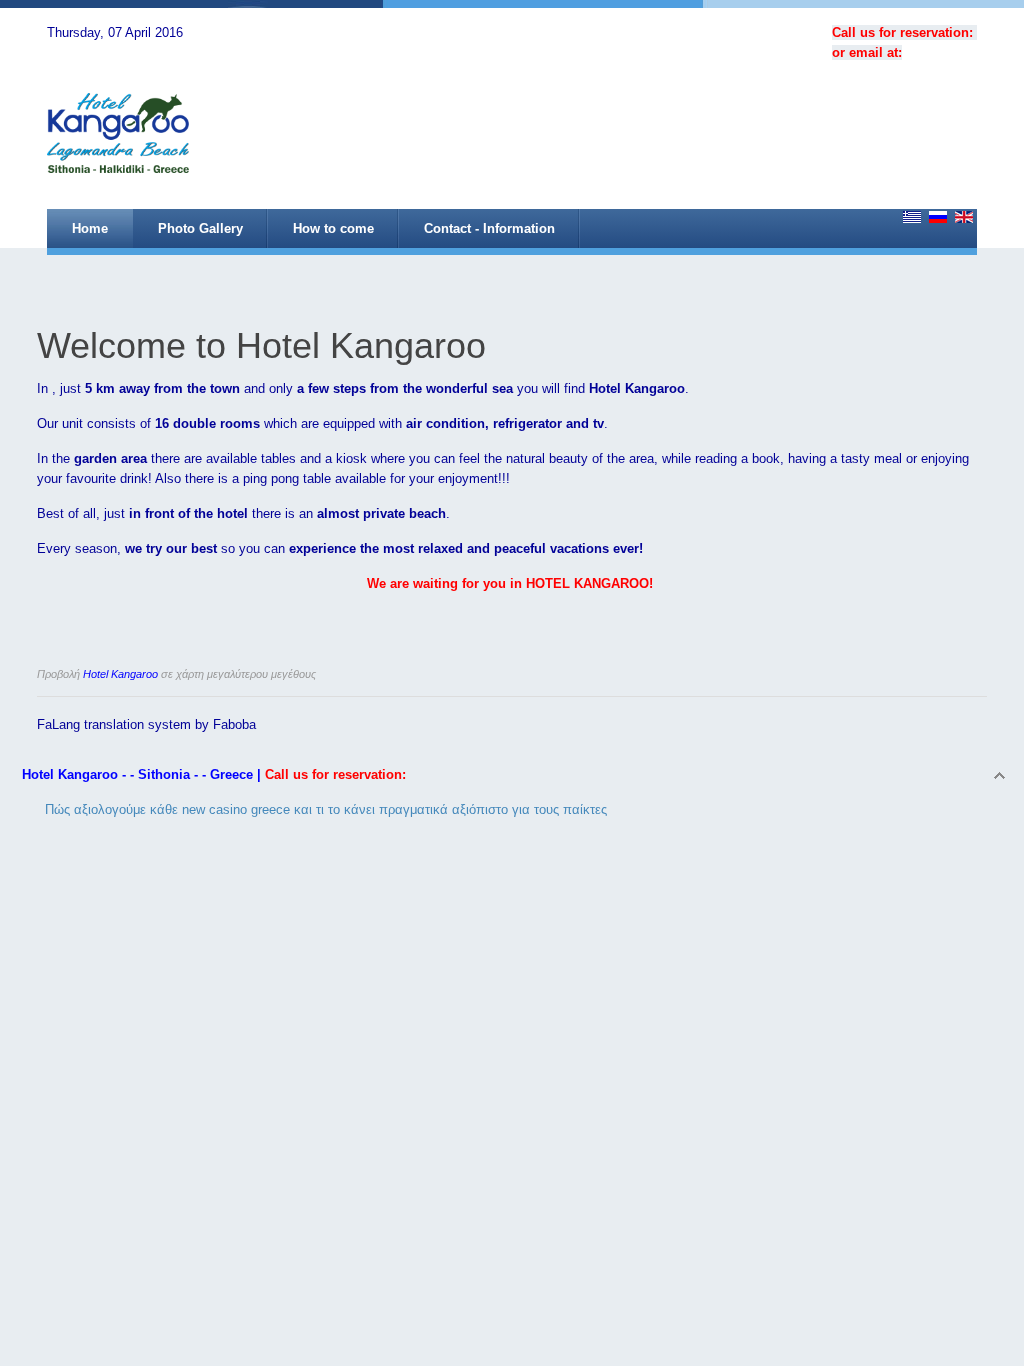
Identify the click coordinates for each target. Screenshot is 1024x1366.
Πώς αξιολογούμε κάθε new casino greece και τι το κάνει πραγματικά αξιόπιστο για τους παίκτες (326, 809)
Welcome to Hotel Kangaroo (261, 345)
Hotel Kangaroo (120, 674)
